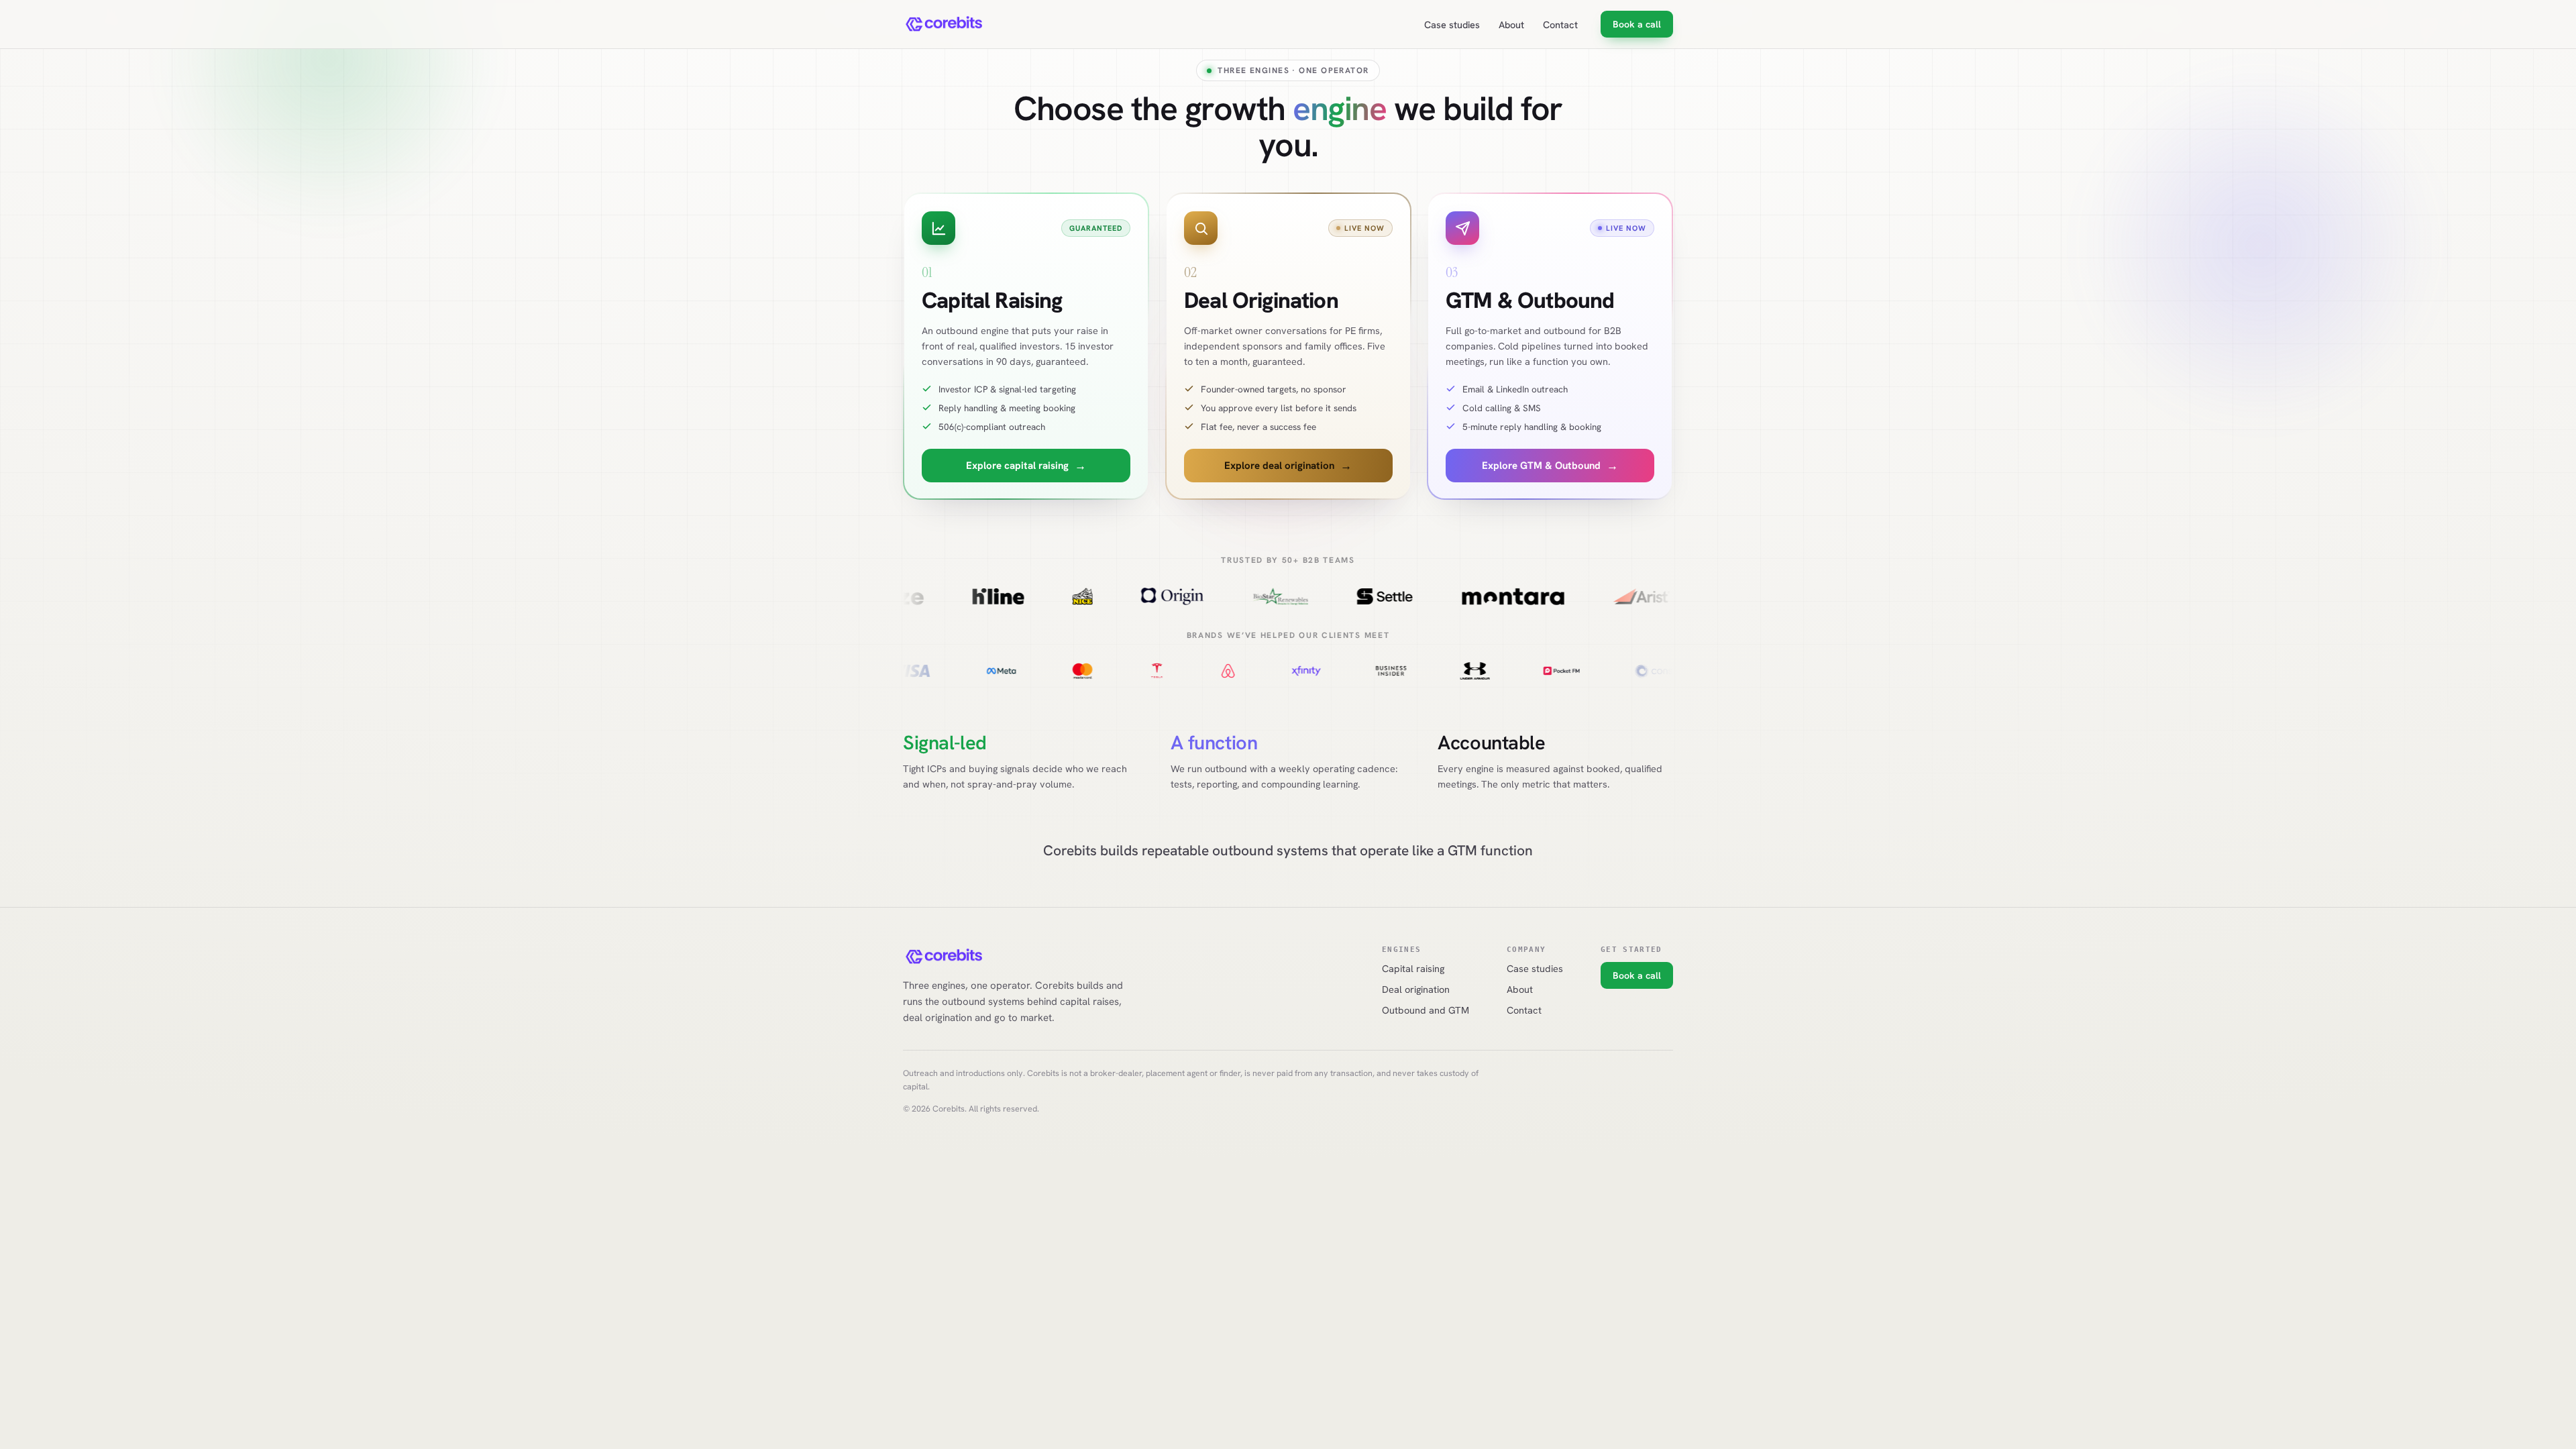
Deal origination (1416, 989)
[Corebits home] (945, 24)
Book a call (1637, 24)
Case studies (1452, 24)
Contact (1560, 24)
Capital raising (1413, 968)
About (1511, 24)
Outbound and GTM (1426, 1010)
